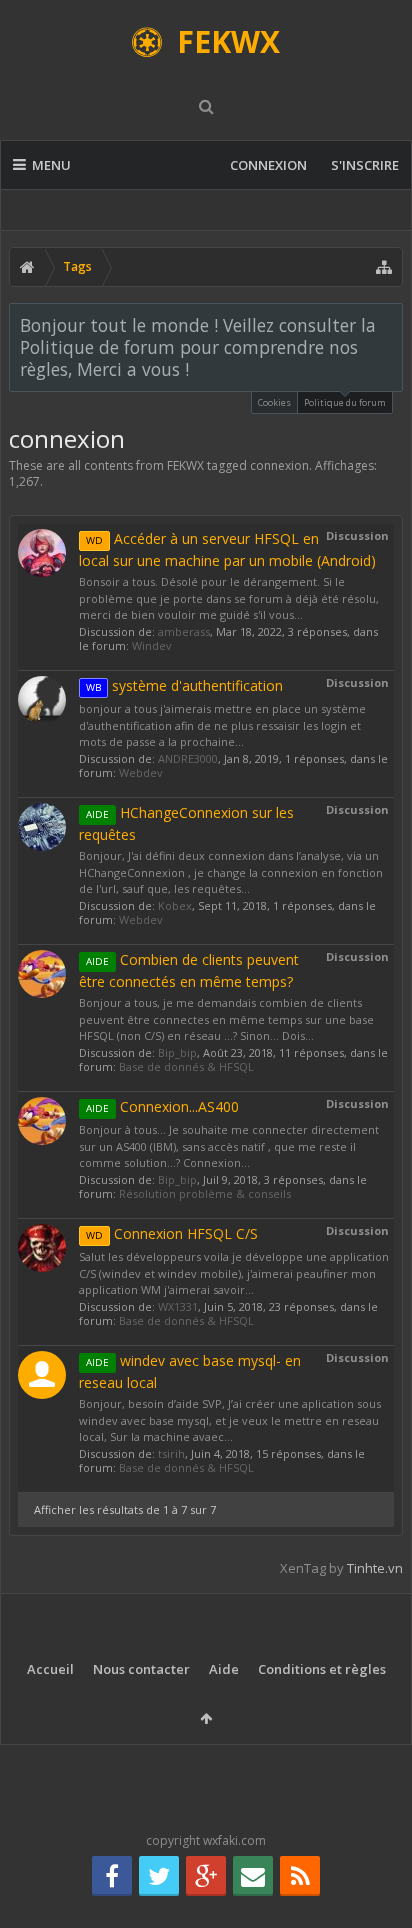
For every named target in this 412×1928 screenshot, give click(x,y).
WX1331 (178, 1306)
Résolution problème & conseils (205, 1193)
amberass (184, 631)
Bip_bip (177, 1052)
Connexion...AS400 (162, 1106)
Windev (152, 645)
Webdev (141, 772)
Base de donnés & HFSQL (186, 1066)
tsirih (171, 1453)
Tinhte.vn (375, 1568)
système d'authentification (184, 685)
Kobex (175, 905)
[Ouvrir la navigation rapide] (384, 267)
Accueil (50, 1669)
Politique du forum (345, 402)
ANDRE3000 (188, 758)
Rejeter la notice (389, 324)
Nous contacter (141, 1669)
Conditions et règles (322, 1669)
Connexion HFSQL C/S (172, 1233)
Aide (224, 1669)
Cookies (274, 402)
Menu (51, 165)
